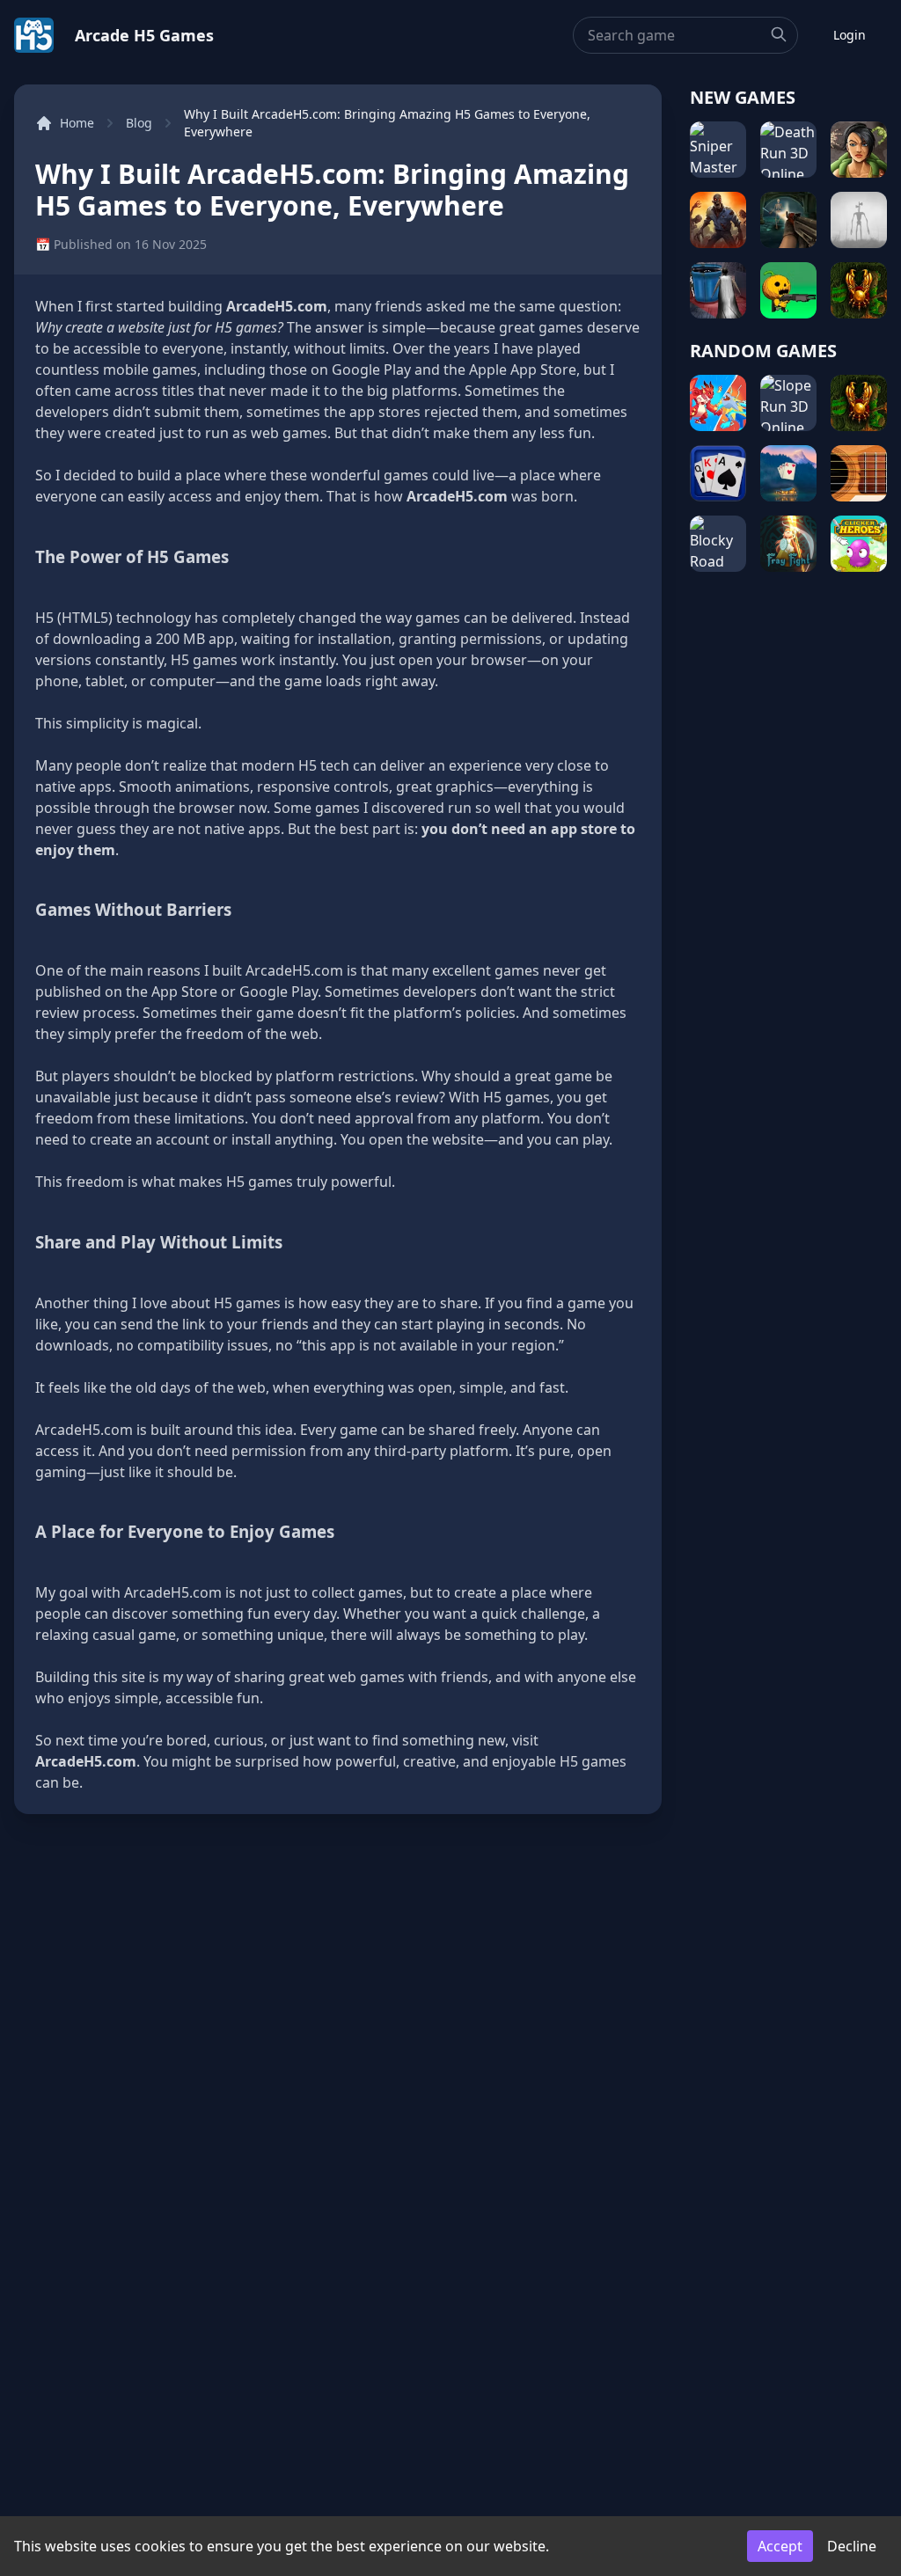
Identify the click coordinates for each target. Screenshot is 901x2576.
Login (850, 35)
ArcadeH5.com (277, 306)
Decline (852, 2546)
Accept (780, 2546)
